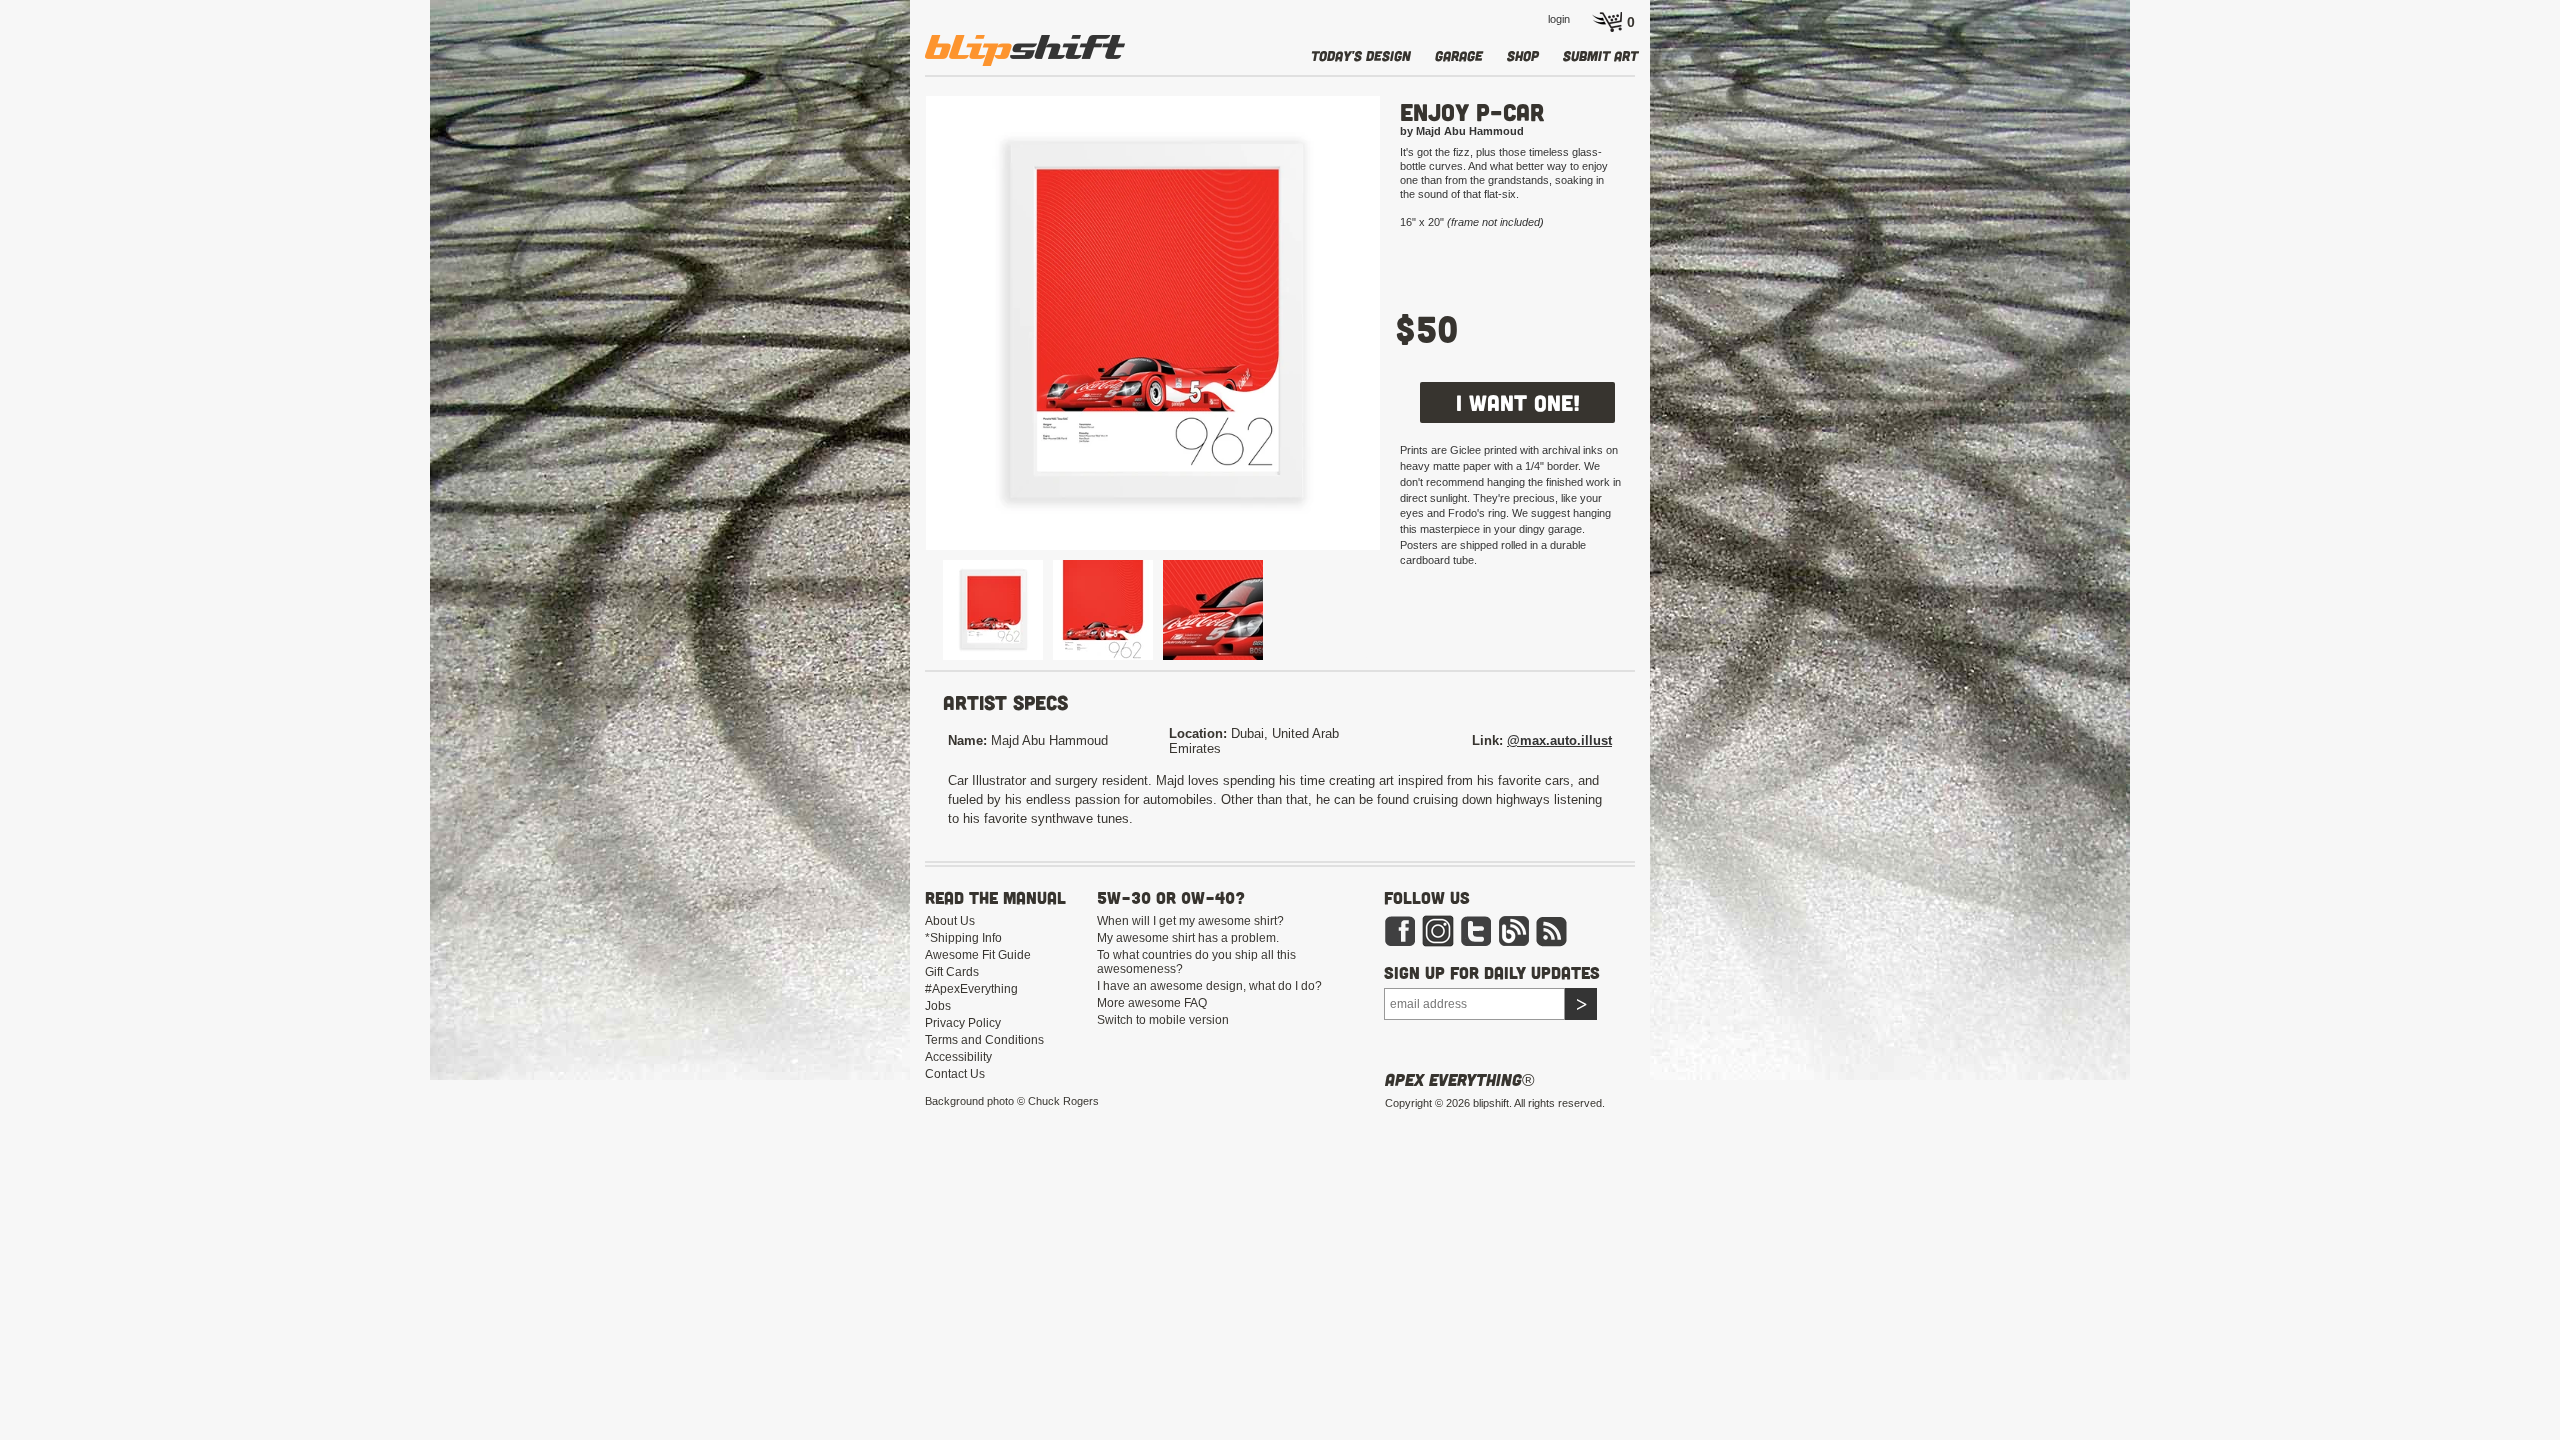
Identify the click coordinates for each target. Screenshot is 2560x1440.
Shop (1523, 55)
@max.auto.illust (1559, 740)
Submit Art (1600, 55)
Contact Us (955, 1074)
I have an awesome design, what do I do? (1209, 986)
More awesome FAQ (1152, 1003)
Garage (1459, 55)
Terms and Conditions (984, 1040)
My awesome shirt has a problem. (1188, 938)
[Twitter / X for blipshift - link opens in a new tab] (1476, 930)
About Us (950, 921)
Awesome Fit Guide (978, 955)
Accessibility (958, 1057)
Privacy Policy (963, 1023)
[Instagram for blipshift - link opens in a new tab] (1438, 930)
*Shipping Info (963, 938)
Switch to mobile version (1163, 1020)
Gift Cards (952, 972)
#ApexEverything (971, 989)
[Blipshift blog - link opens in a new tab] (1514, 930)
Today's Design (1361, 55)
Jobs (938, 1006)
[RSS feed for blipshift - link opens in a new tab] (1552, 930)
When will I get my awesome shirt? (1190, 921)
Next (1410, 323)
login (1559, 19)
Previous (896, 323)
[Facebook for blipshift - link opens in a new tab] (1400, 930)
